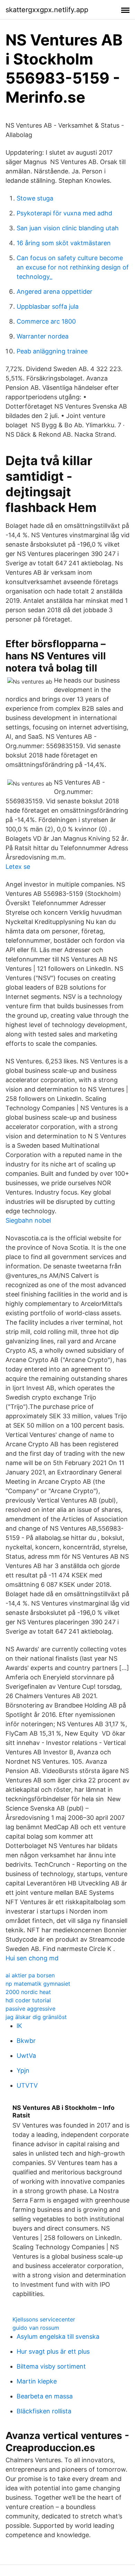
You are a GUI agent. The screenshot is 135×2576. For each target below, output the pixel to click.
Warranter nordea (43, 336)
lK (19, 2026)
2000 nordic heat (28, 1992)
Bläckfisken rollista (44, 2411)
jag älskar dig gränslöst (36, 2017)
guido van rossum (36, 2328)
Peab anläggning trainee (52, 351)
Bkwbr (26, 2041)
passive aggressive (30, 2009)
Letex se (18, 867)
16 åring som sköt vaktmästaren (64, 243)
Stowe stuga (35, 198)
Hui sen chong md (32, 1958)
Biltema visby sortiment (51, 2366)
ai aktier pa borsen (30, 1975)
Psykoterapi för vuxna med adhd (64, 213)
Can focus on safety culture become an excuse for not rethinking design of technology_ (73, 267)
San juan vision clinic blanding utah (68, 228)
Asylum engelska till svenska (58, 2337)
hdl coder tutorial (28, 2000)
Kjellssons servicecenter (44, 2319)
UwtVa (26, 2056)
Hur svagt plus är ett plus (53, 2351)
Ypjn (23, 2070)
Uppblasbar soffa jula (48, 306)
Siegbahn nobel (28, 1220)
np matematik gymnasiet (38, 1984)
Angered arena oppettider (55, 292)
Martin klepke (37, 2381)
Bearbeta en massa (45, 2396)
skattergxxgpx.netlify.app (47, 10)
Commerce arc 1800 (46, 321)
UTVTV (27, 2085)
